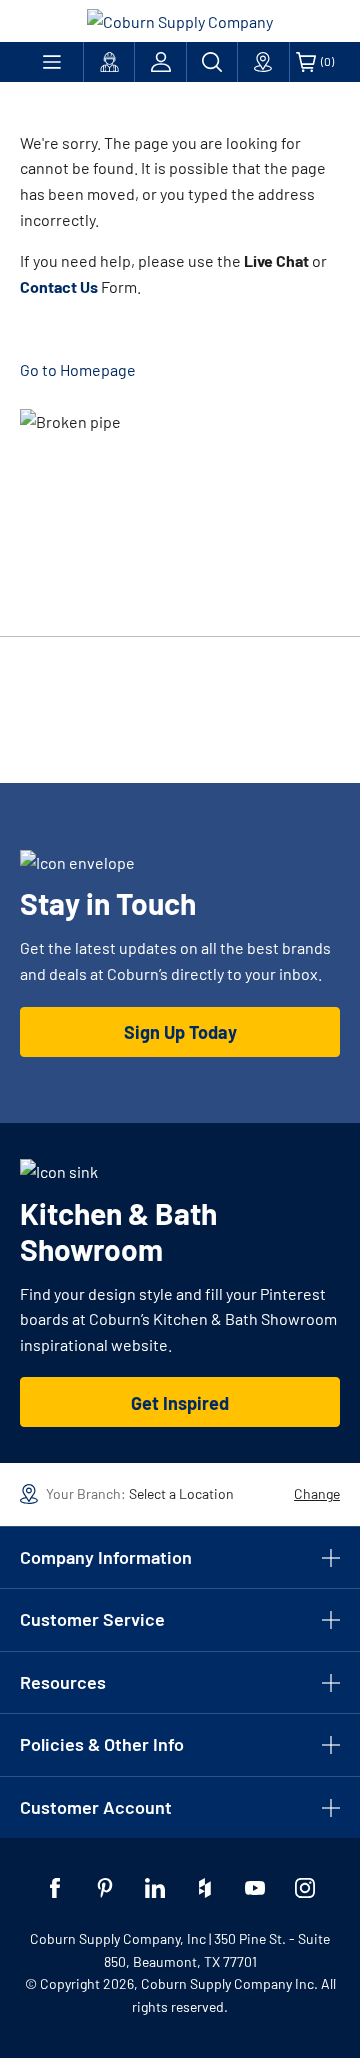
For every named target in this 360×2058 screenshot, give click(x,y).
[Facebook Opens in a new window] (55, 1888)
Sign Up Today (180, 1032)
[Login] (160, 62)
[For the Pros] (109, 62)
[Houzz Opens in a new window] (205, 1888)
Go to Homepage (78, 369)
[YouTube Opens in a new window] (255, 1888)
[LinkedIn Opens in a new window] (155, 1888)
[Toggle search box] (212, 62)
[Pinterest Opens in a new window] (105, 1888)
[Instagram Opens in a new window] (305, 1888)
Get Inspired (180, 1403)
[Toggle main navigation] (51, 62)
